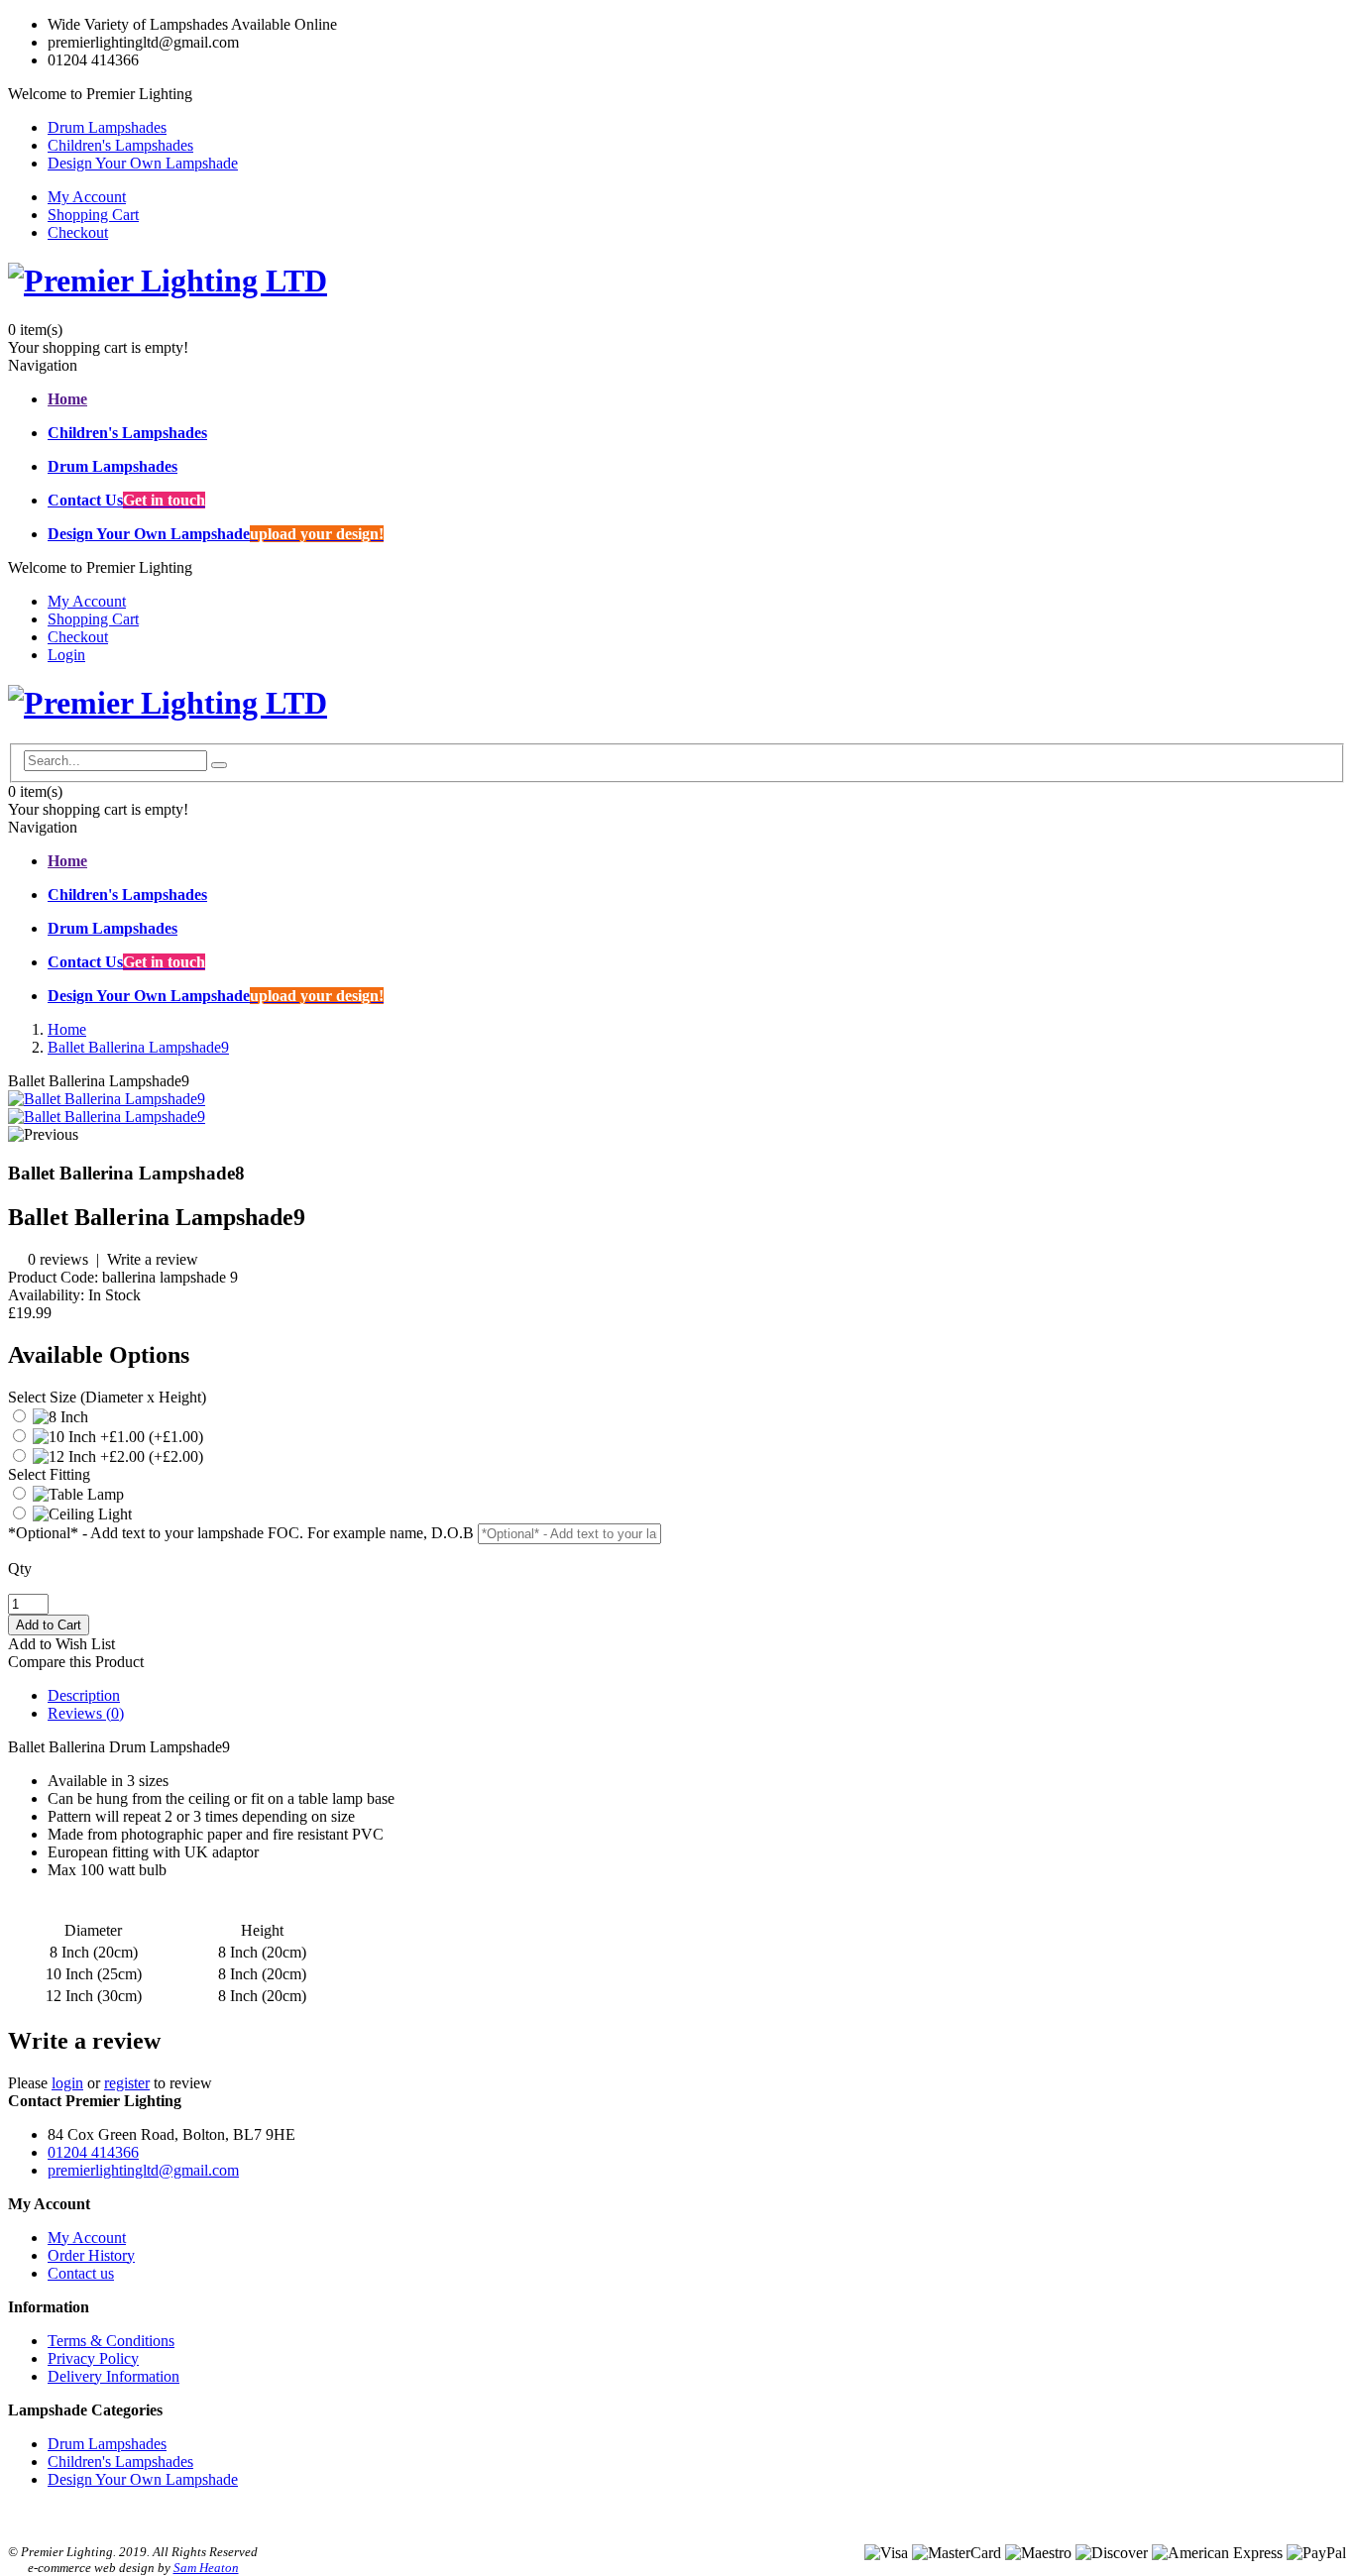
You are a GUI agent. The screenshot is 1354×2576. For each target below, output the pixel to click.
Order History (91, 2255)
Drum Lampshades (107, 127)
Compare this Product (76, 1662)
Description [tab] (84, 1695)
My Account (87, 197)
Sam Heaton (206, 2568)
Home (67, 1029)
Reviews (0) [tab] (86, 1713)
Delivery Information (113, 2376)
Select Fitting (49, 1474)
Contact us (81, 2273)
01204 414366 (93, 2152)
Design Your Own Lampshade (143, 163)
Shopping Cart (93, 215)
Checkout (78, 232)
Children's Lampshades (120, 145)
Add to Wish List (61, 1644)
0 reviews (58, 1259)
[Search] (219, 765)
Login (66, 655)
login (67, 2083)
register (127, 2083)
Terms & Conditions (111, 2341)
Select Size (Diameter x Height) (107, 1397)
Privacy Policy (93, 2358)
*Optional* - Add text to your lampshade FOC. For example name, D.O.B (241, 1533)
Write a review (153, 1259)
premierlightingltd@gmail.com (143, 2170)
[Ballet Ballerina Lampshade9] (107, 1099)
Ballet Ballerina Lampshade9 (138, 1047)
